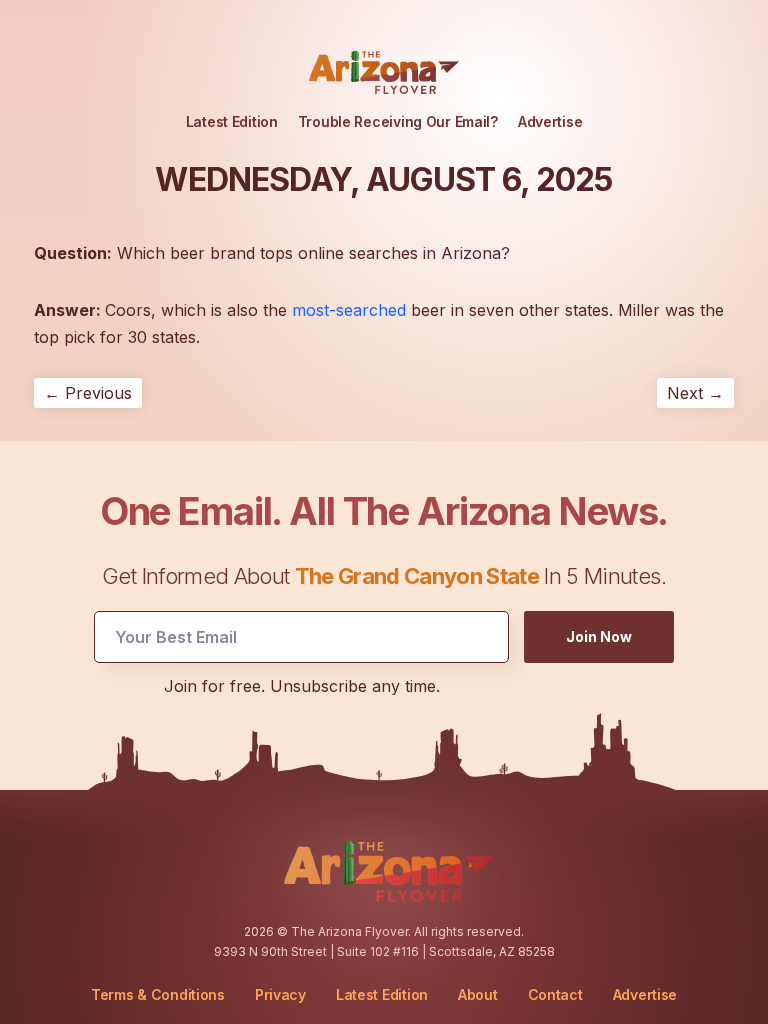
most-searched (349, 310)
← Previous (88, 393)
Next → (695, 393)
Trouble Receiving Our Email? (398, 121)
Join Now (599, 636)
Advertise (550, 121)
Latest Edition (232, 121)
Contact (555, 995)
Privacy (280, 994)
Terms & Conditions (158, 994)
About (478, 995)
